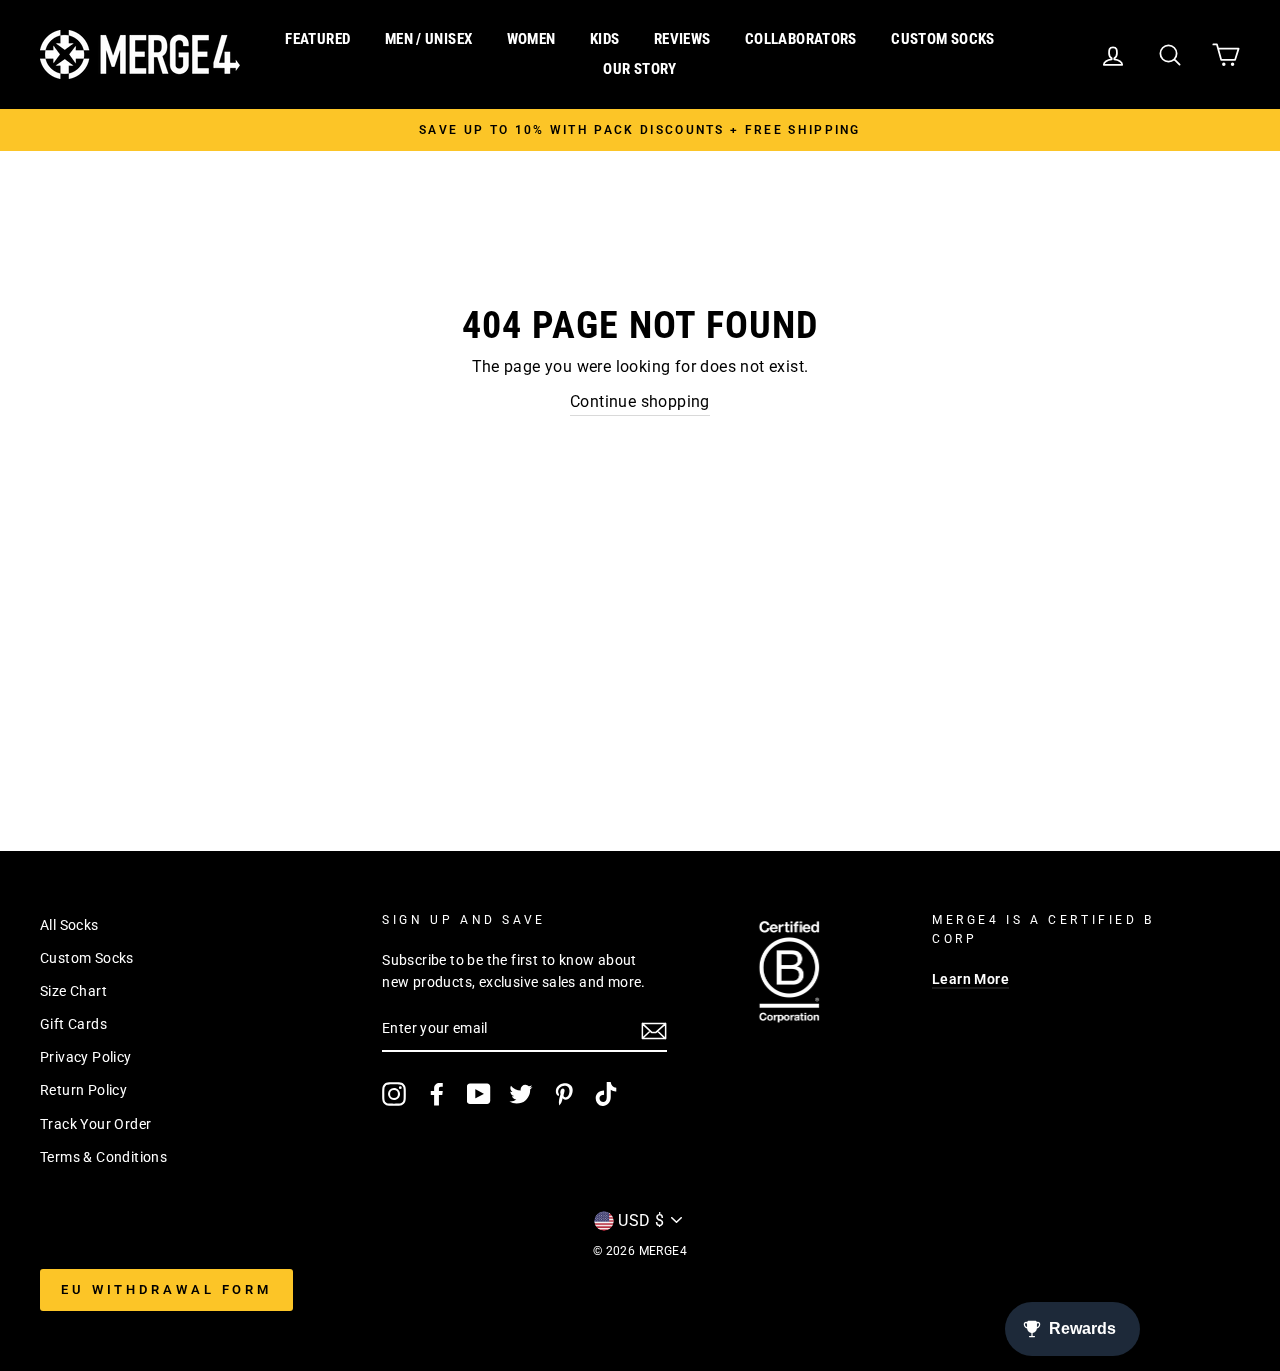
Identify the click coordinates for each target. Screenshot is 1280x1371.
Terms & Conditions (103, 1157)
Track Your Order (95, 1124)
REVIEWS (682, 39)
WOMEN (531, 39)
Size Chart (73, 991)
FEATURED (317, 39)
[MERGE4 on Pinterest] (564, 1094)
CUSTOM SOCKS (943, 39)
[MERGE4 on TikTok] (606, 1094)
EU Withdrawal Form (166, 1289)
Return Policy (83, 1090)
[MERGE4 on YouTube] (479, 1094)
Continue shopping (640, 401)
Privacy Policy (86, 1057)
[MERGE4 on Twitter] (521, 1094)
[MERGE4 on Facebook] (437, 1094)
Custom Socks (87, 958)
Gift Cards (73, 1024)
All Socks (69, 925)
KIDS (605, 39)
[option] (640, 130)
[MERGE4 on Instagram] (394, 1094)
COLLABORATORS (801, 39)
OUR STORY (639, 69)
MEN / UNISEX (429, 39)
